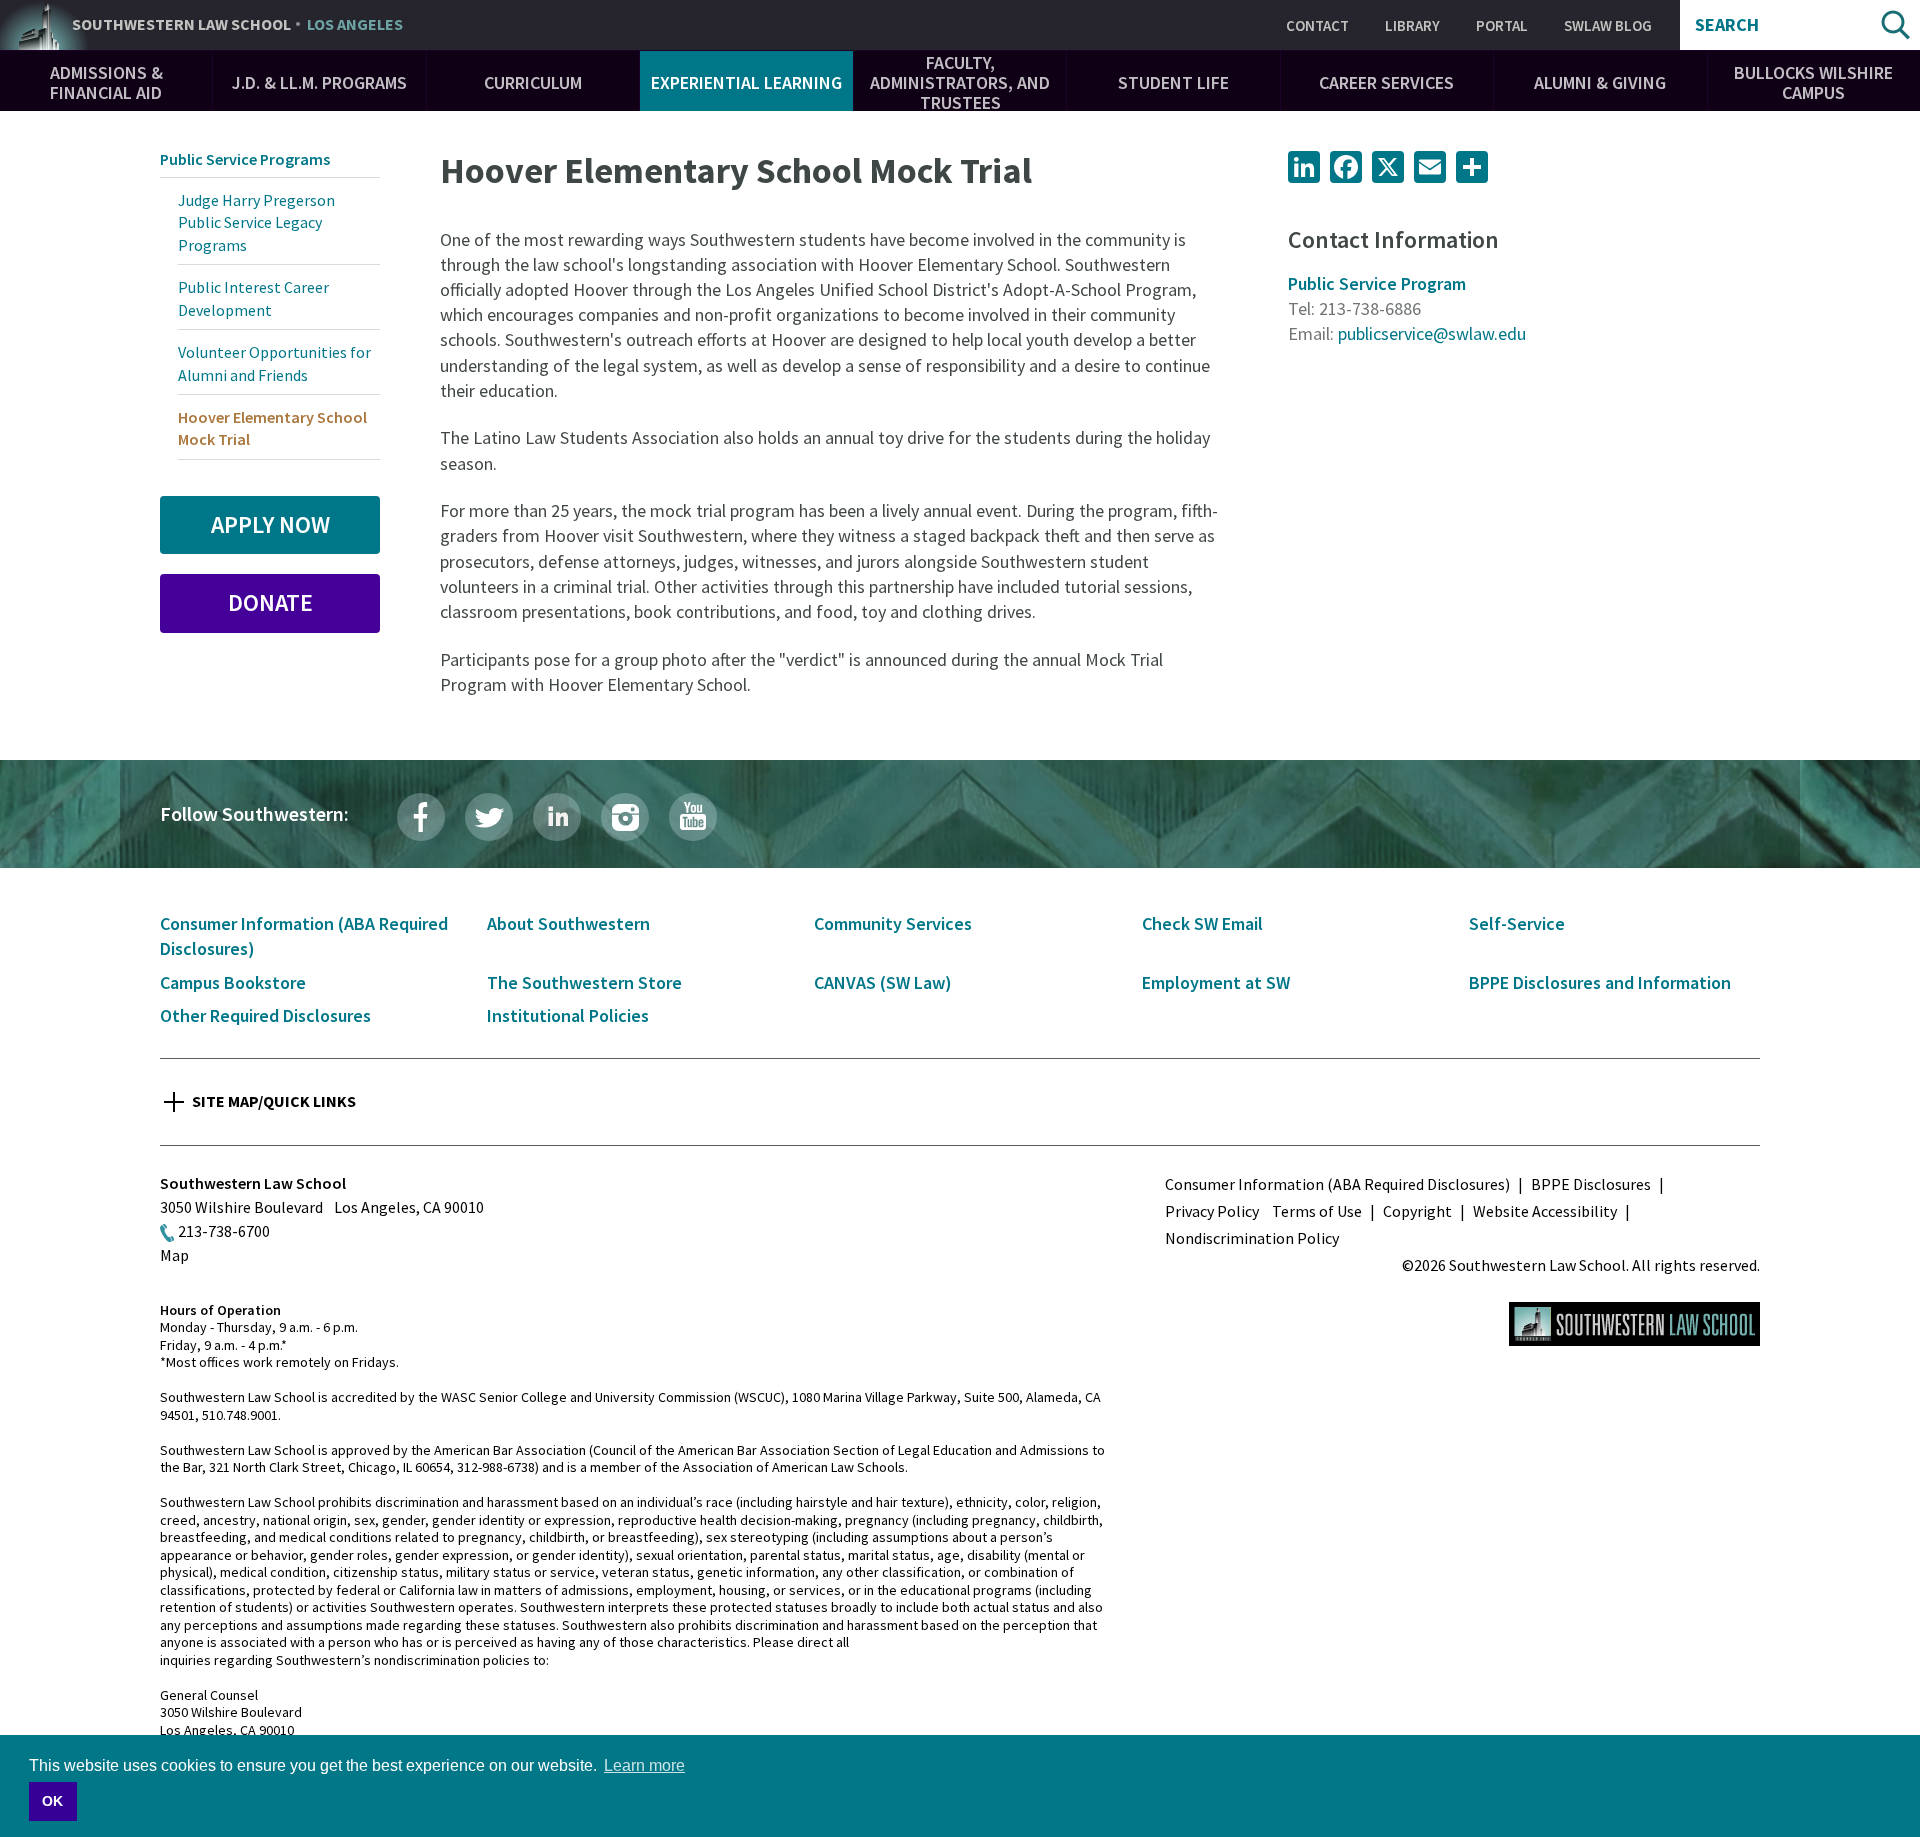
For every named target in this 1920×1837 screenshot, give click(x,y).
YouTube (693, 817)
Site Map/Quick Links (274, 1101)
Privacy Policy (1212, 1211)
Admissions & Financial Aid (106, 82)
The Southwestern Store (584, 982)
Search (1727, 25)
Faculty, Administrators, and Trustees (960, 82)
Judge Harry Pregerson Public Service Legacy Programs (256, 222)
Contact (1317, 25)
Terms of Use (1317, 1211)
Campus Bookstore (233, 982)
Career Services (1386, 82)
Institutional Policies (568, 1015)
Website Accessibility (1545, 1211)
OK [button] (52, 1801)
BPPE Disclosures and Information (1600, 982)
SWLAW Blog (1608, 25)
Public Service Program (1377, 283)
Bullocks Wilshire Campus (1813, 82)
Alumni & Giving (1600, 82)
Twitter (489, 817)
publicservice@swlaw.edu (1432, 333)
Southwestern (237, 25)
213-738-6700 (224, 1231)
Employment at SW (1216, 982)
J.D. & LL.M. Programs (319, 82)
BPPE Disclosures (1591, 1184)
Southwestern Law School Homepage (1634, 1324)
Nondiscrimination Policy (1252, 1238)
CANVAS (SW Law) (883, 982)
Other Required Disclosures (265, 1015)
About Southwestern (568, 923)
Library (1412, 25)
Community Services (893, 923)
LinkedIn (557, 817)
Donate (270, 602)
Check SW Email (1202, 923)
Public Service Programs (245, 159)
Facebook (421, 817)
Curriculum (533, 82)
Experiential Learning (746, 82)
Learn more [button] (644, 1765)
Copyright (1417, 1211)
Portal (1502, 25)
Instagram (625, 817)
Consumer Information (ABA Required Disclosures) (1337, 1184)
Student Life (1173, 82)
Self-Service (1517, 923)
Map (174, 1255)
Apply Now (270, 524)
